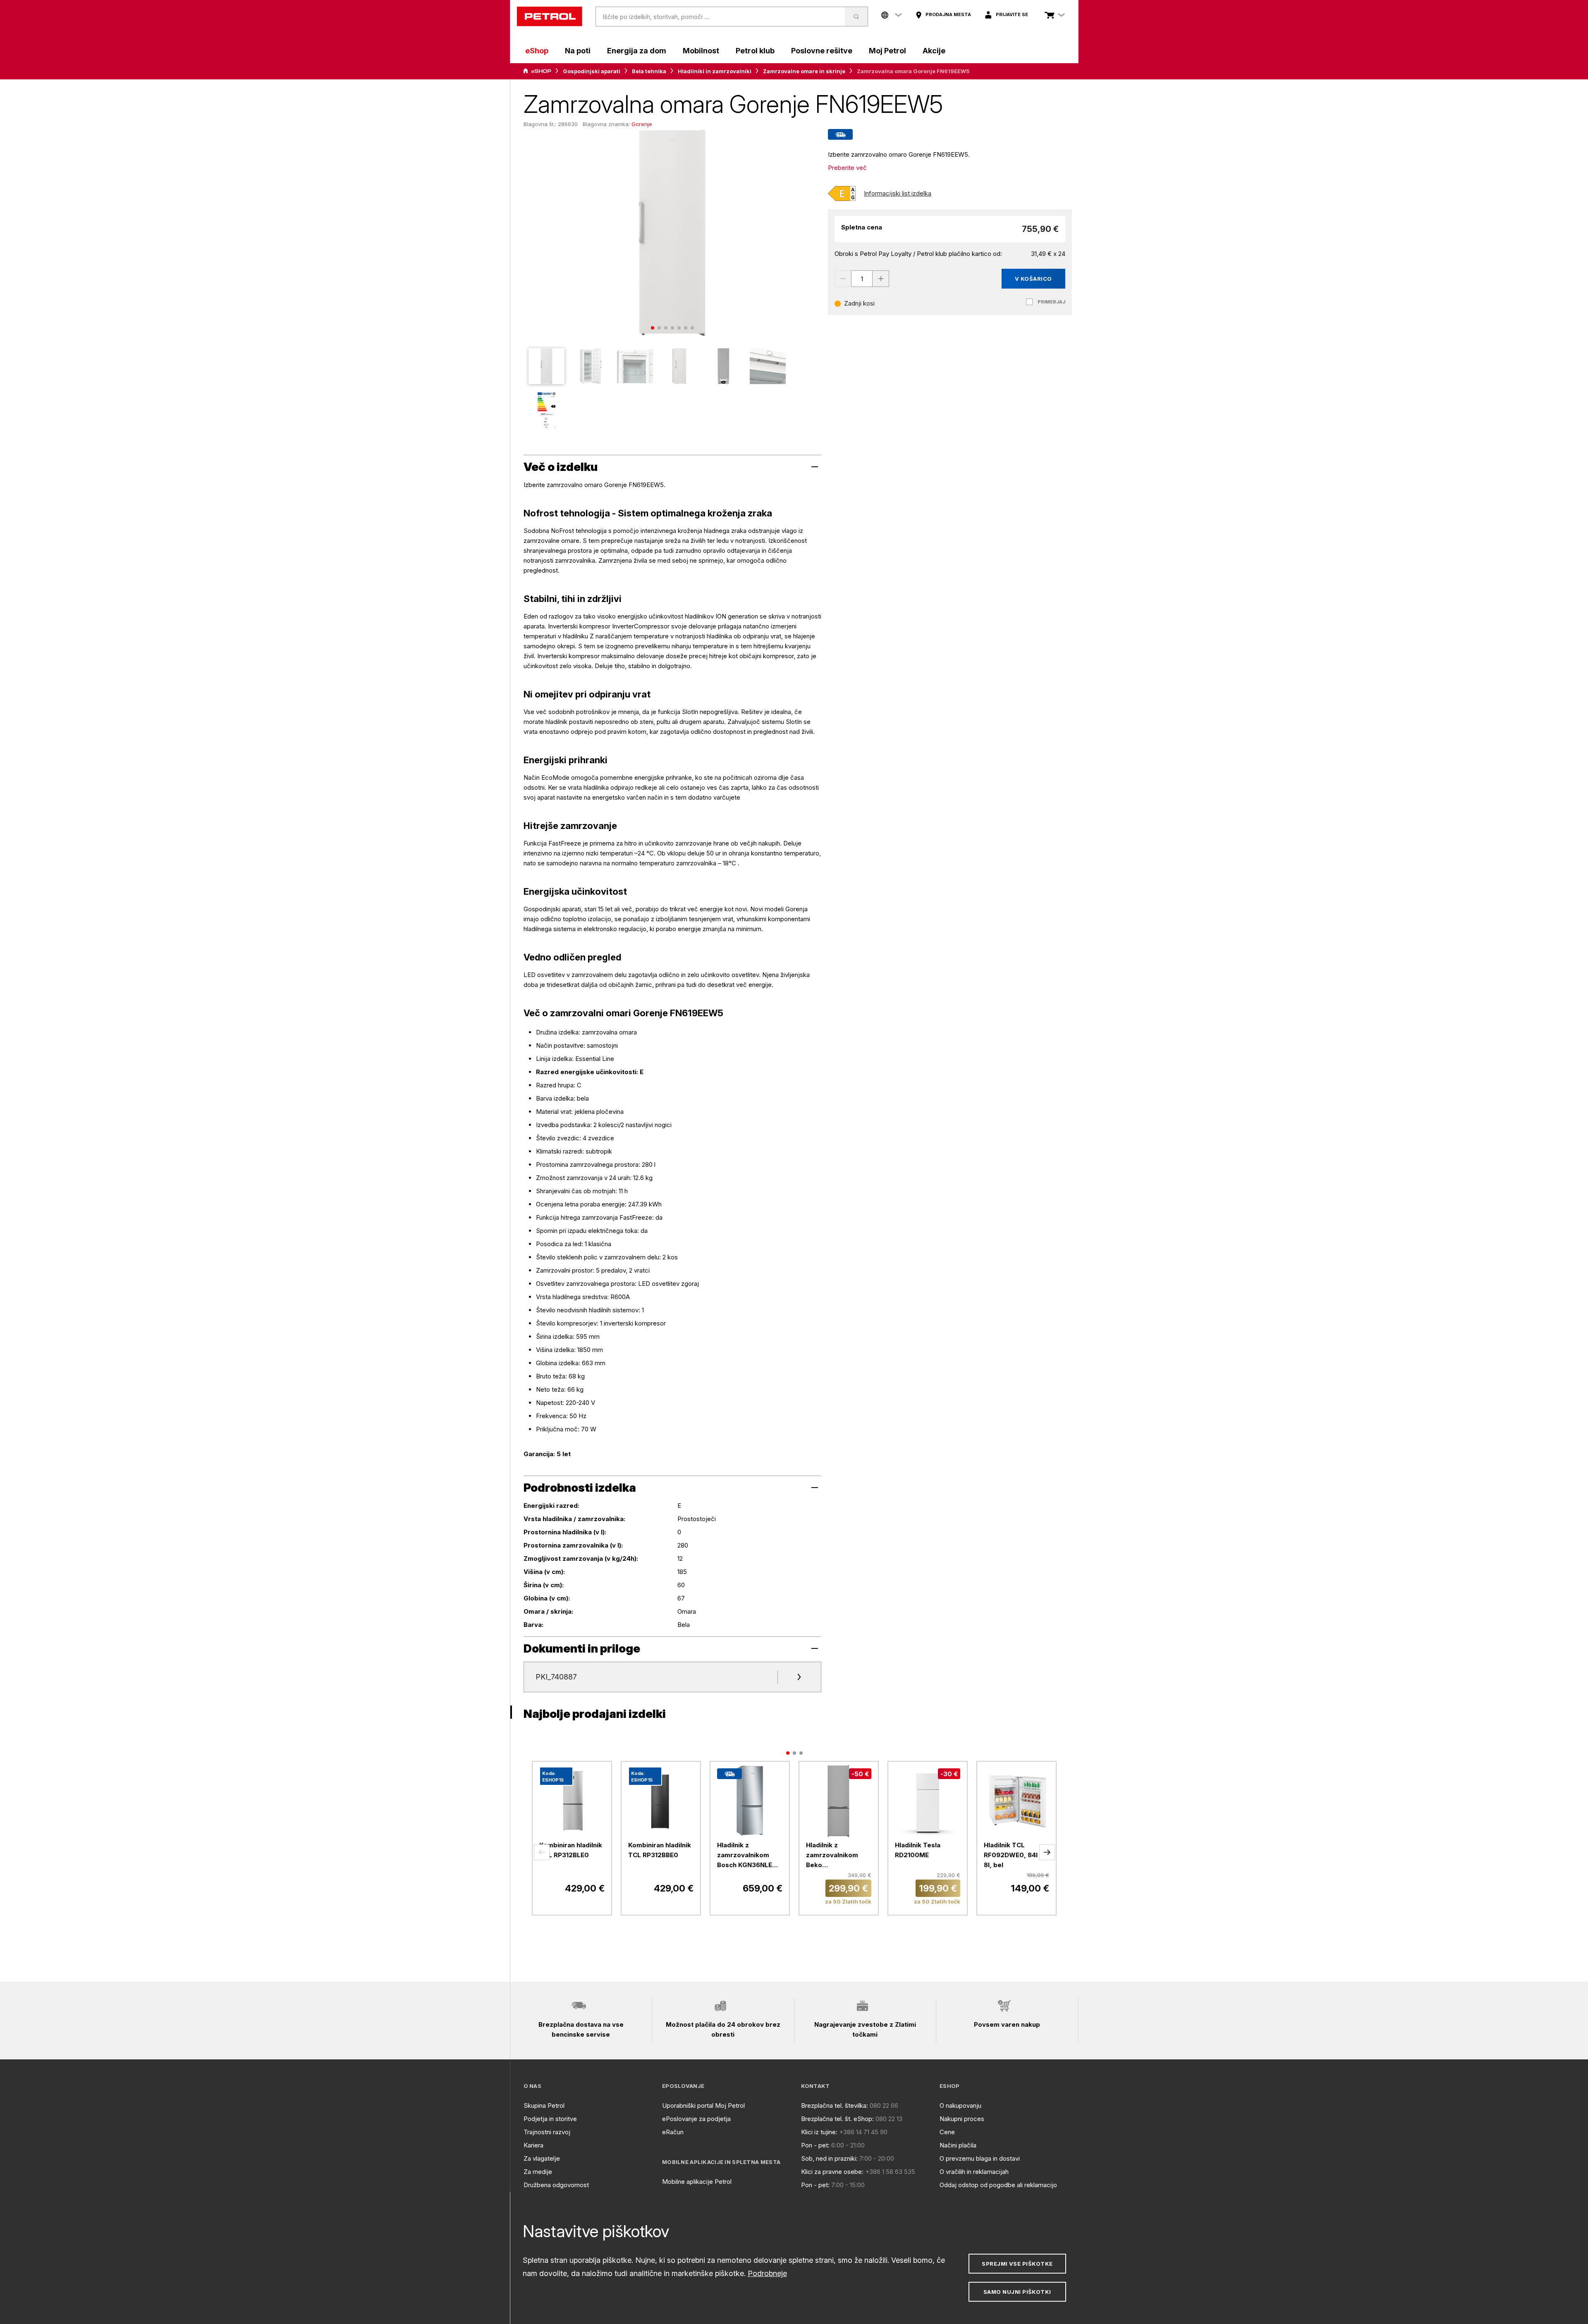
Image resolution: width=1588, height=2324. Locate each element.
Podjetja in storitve (550, 2119)
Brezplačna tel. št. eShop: (837, 2119)
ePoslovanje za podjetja (696, 2119)
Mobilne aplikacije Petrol (697, 2182)
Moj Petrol (887, 51)
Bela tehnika (649, 71)
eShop (537, 51)
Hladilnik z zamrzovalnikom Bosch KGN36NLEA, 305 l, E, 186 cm (748, 1856)
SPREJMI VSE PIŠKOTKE (1017, 2264)
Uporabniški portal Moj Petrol (703, 2105)
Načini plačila (958, 2145)
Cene (947, 2132)
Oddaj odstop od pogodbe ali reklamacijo (998, 2185)
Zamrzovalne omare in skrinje (804, 71)
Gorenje (642, 124)
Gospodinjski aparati (592, 71)
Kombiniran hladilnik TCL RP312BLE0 (571, 1850)
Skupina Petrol (544, 2105)
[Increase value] (881, 279)
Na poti (578, 51)
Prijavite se (1012, 14)
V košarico (1033, 279)
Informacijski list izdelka (898, 193)
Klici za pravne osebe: (832, 2172)
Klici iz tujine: (819, 2132)
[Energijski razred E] (842, 193)
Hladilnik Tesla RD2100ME (918, 1850)
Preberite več (847, 168)
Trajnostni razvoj (547, 2132)
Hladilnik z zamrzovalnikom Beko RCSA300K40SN (832, 1856)
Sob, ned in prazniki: (829, 2158)
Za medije (538, 2172)
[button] (542, 1852)
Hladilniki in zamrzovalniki (715, 71)
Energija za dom (637, 51)
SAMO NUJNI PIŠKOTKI (1017, 2292)
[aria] (537, 71)
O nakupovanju (960, 2105)
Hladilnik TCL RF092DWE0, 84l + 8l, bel (1014, 1855)
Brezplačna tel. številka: (835, 2105)
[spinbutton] (862, 279)
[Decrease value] (843, 279)
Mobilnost (701, 51)
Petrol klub (755, 51)
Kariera (533, 2145)
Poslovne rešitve (822, 51)
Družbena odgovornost (556, 2185)
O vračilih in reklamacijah (974, 2172)
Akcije (934, 51)
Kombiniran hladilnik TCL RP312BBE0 (660, 1850)
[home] (550, 17)
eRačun (673, 2132)
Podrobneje (767, 2273)
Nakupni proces (962, 2119)
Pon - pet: (815, 2145)
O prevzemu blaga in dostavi (980, 2158)
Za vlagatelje (542, 2158)
